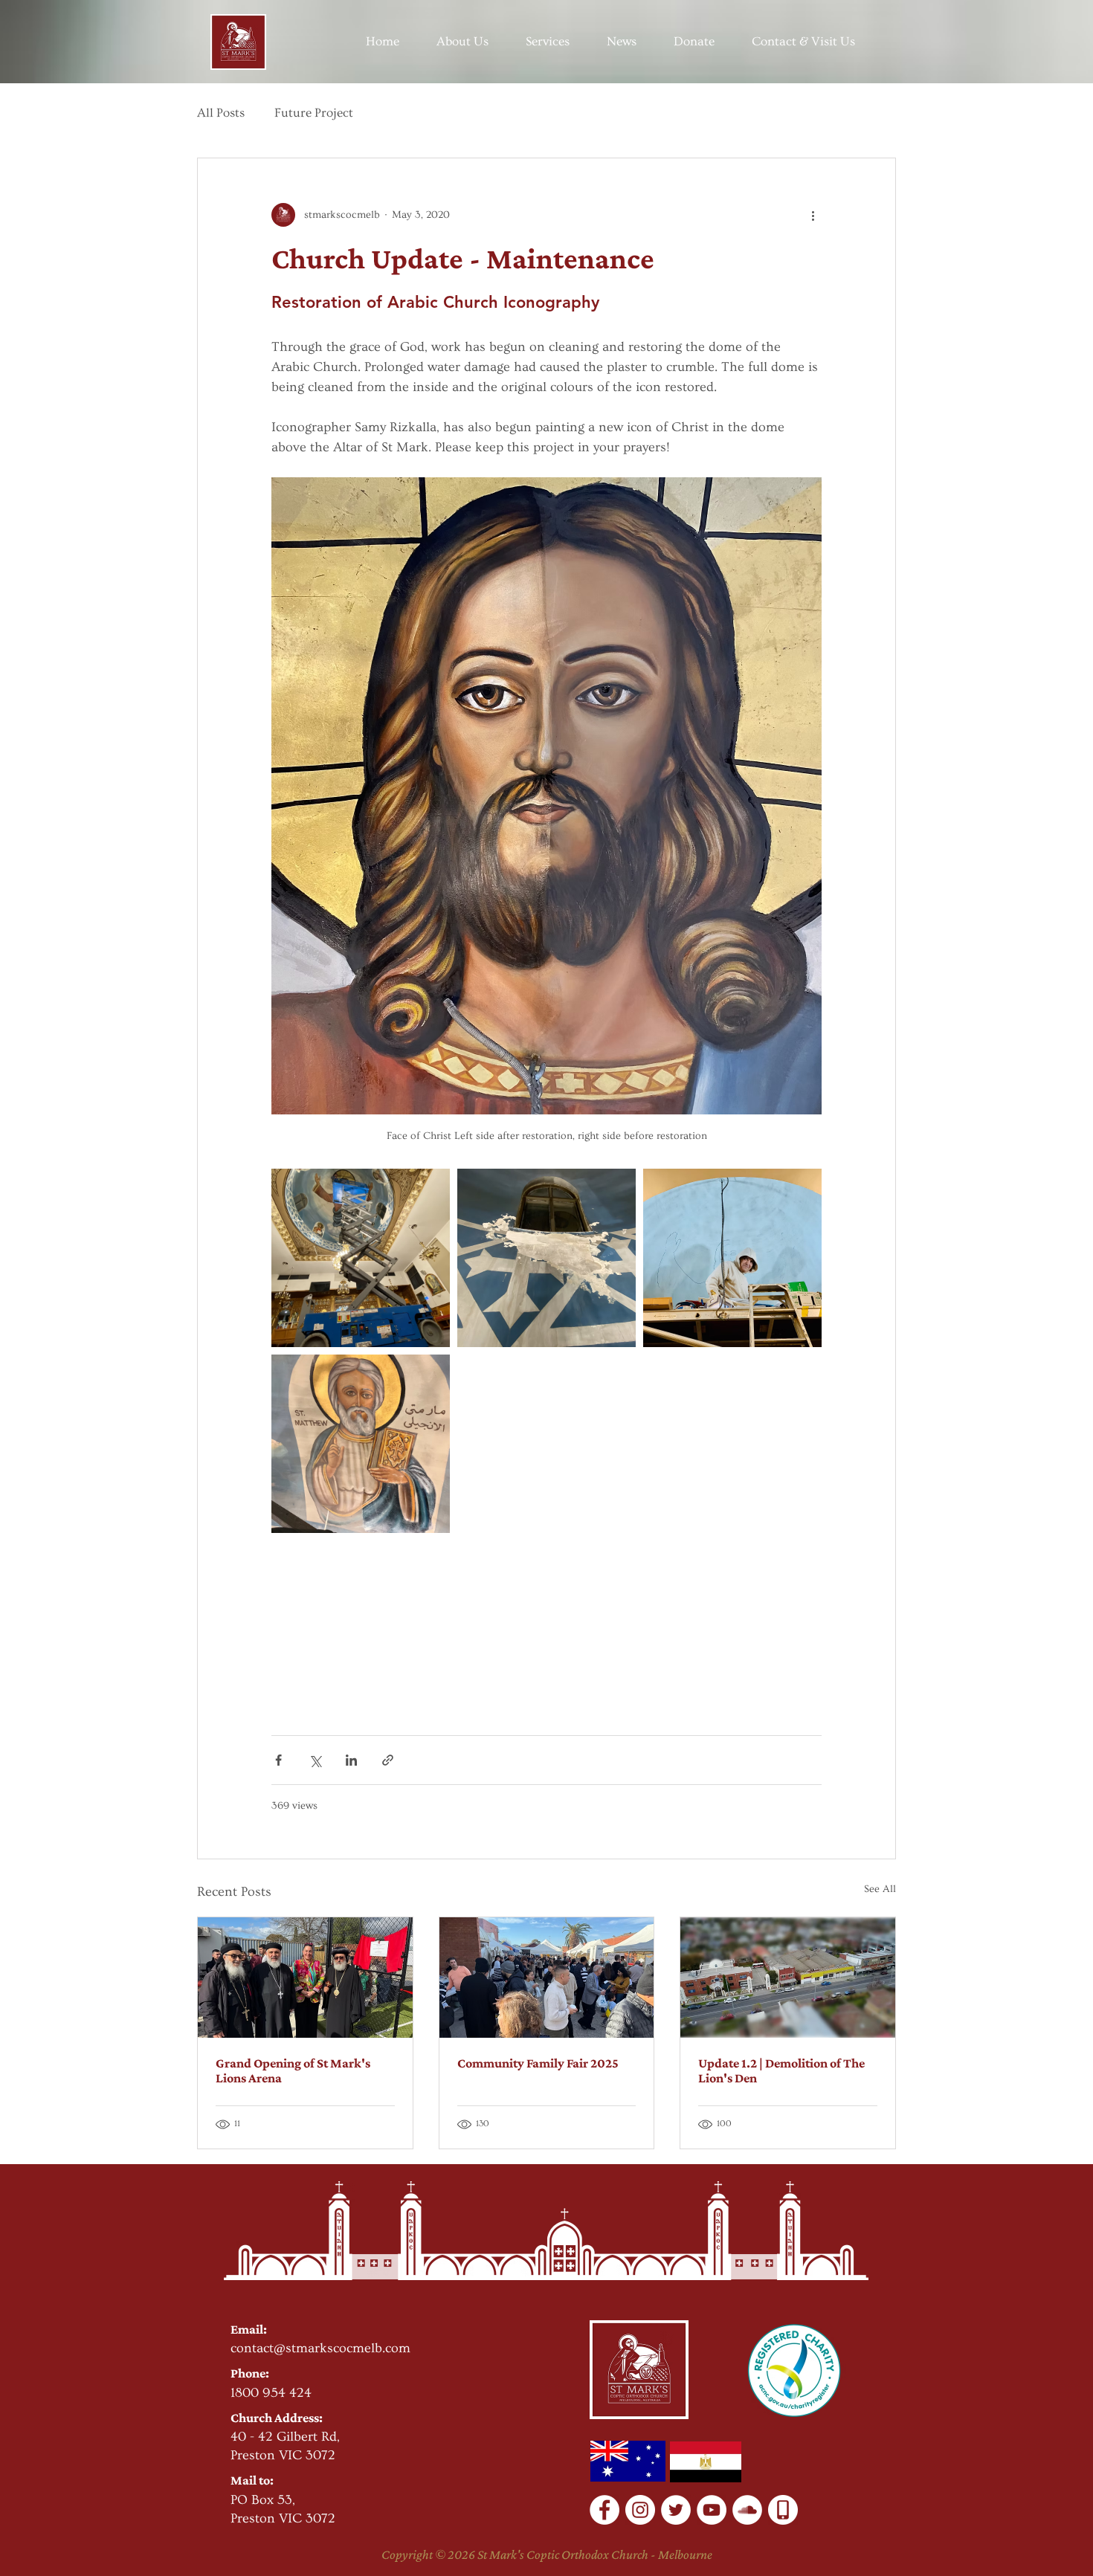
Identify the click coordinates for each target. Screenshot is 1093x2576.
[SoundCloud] (747, 2510)
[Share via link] (388, 1760)
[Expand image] (361, 1258)
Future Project (314, 113)
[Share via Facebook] (278, 1760)
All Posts (221, 113)
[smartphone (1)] (783, 2510)
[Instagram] (640, 2510)
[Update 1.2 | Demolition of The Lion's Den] (788, 1978)
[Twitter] (676, 2510)
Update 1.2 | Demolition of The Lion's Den (781, 2070)
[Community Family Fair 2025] (547, 1978)
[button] (462, 42)
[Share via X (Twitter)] (315, 1760)
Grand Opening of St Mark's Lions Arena (293, 2070)
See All (880, 1889)
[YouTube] (712, 2510)
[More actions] (813, 215)
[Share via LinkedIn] (351, 1760)
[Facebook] (604, 2510)
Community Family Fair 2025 (538, 2063)
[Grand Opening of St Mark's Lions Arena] (305, 1978)
